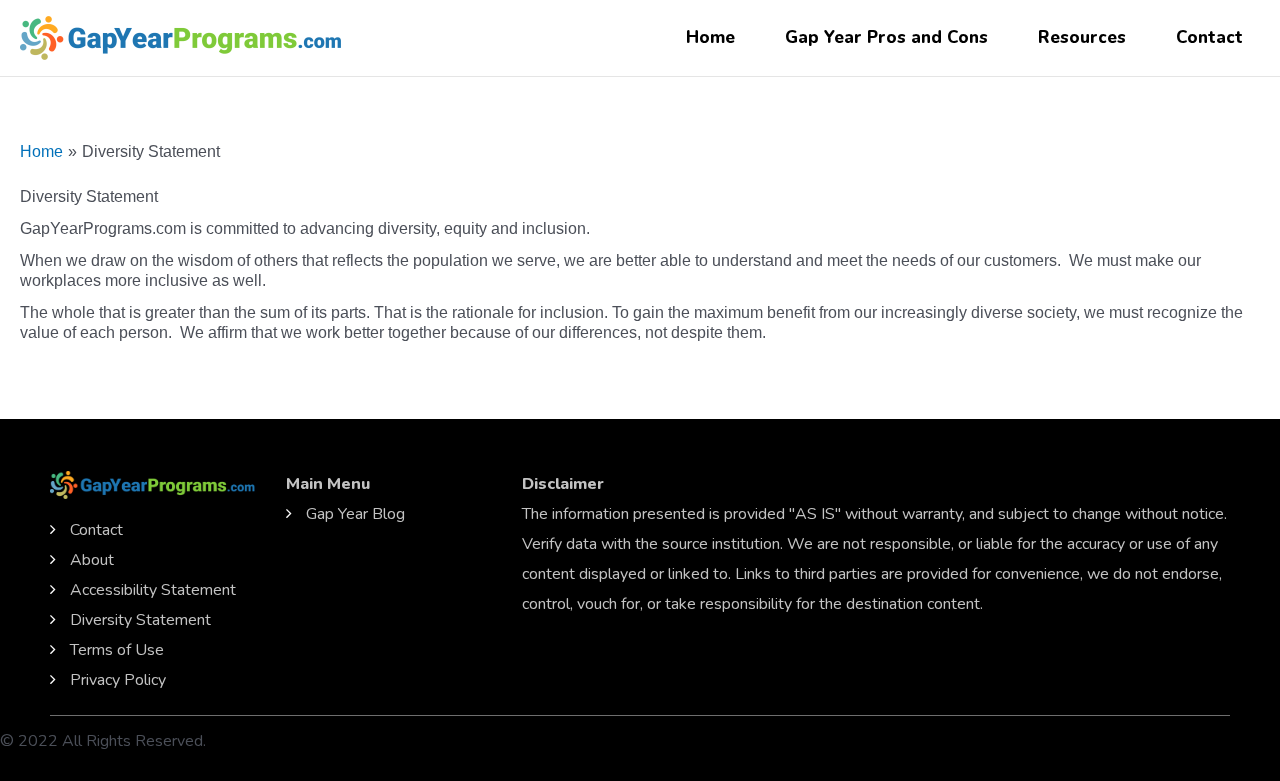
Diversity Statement (140, 620)
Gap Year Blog (355, 514)
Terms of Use (117, 650)
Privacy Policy (118, 680)
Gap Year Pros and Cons (886, 37)
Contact (1209, 37)
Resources (1082, 37)
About (92, 560)
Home (710, 37)
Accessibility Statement (153, 590)
